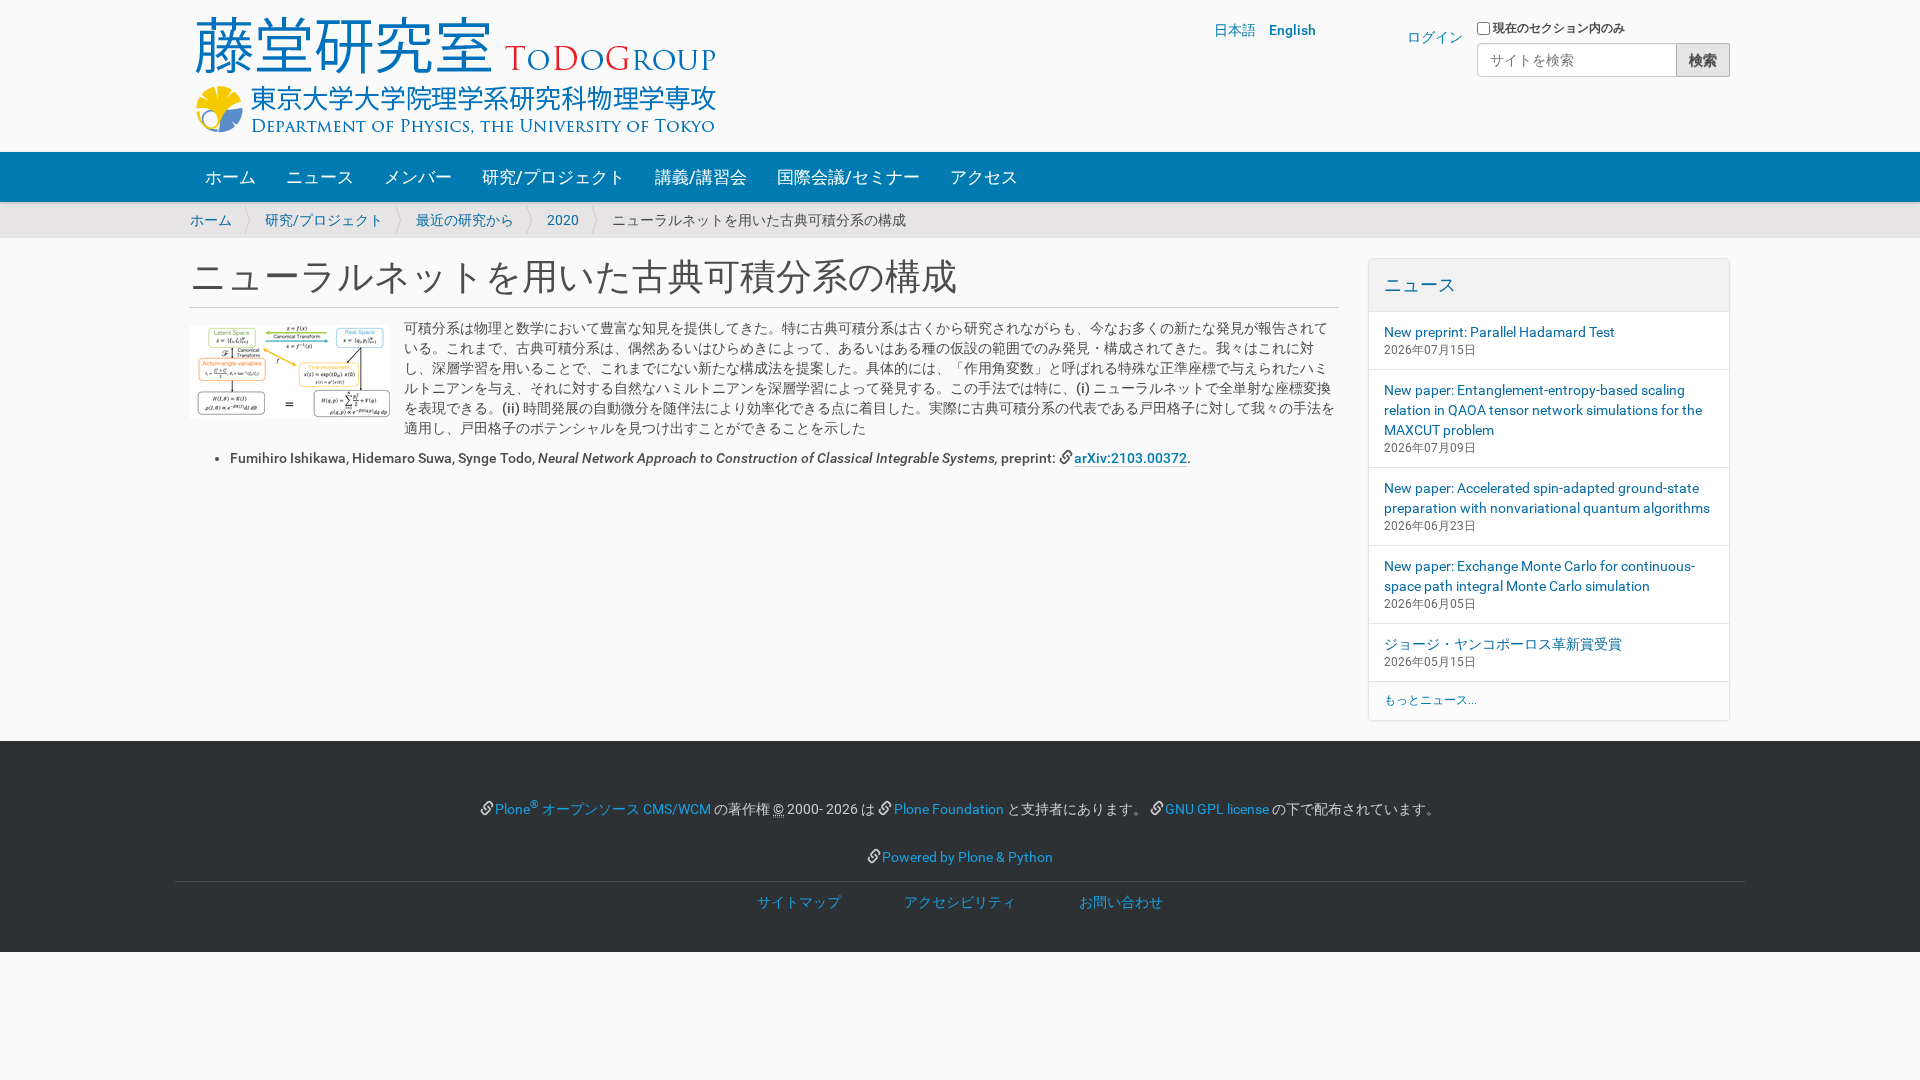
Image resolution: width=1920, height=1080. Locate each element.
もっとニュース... (1430, 700)
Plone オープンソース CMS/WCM (603, 809)
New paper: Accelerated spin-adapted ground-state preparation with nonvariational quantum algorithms (1547, 498)
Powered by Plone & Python (967, 857)
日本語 (1235, 30)
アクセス (984, 177)
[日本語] (455, 76)
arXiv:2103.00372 (1130, 458)
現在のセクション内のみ (1559, 28)
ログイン (1435, 37)
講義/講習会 (701, 177)
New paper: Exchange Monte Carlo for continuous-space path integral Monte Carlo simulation (1539, 576)
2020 (563, 220)
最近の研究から (465, 220)
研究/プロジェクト (553, 177)
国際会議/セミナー (848, 177)
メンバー (418, 177)
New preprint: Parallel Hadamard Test (1499, 332)
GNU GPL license (1217, 809)
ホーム (230, 177)
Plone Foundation (949, 809)
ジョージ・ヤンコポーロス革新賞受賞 (1503, 644)
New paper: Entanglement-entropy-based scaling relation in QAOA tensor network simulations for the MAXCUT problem (1543, 410)
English (1292, 30)
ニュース (320, 177)
